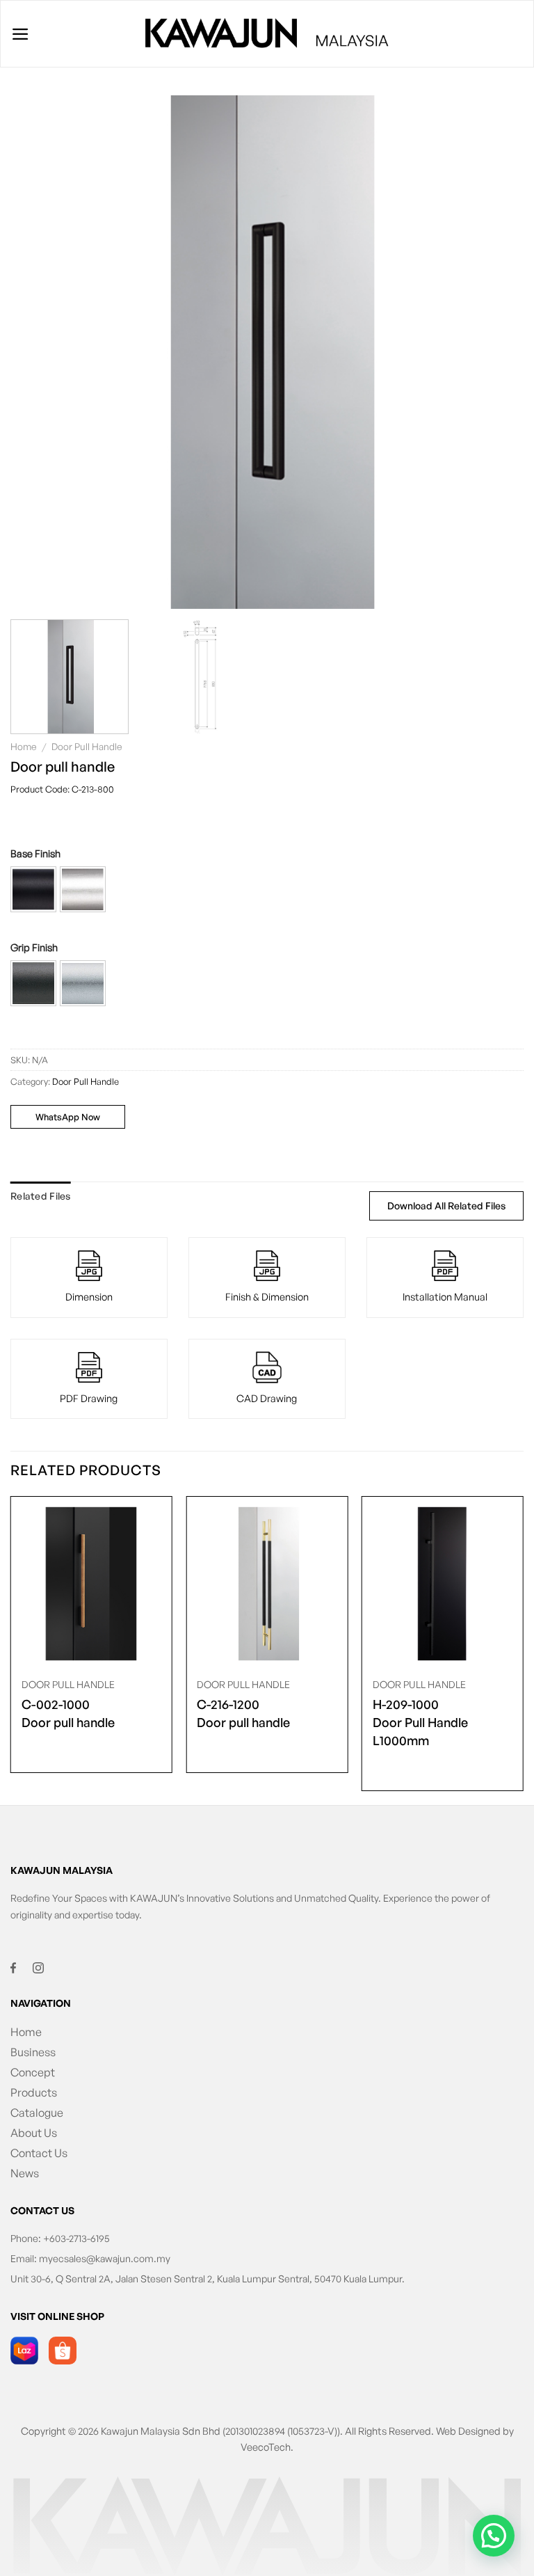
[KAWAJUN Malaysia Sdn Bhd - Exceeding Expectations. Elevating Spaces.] (267, 34)
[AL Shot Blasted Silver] (83, 889)
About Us (34, 2133)
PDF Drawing (89, 1398)
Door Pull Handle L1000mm (420, 1722)
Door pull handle (68, 1713)
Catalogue (37, 2113)
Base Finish (35, 853)
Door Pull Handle (87, 746)
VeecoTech (266, 2447)
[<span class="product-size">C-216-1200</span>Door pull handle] (267, 1584)
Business (33, 2052)
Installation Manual (445, 1296)
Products (34, 2092)
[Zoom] (27, 593)
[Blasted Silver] (83, 983)
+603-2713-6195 (76, 2238)
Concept (33, 2072)
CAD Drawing (267, 1398)
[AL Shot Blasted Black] (33, 889)
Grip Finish (34, 947)
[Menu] (21, 34)
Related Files (41, 1196)
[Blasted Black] (33, 983)
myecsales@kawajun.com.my (105, 2258)
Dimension (89, 1296)
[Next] (496, 352)
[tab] (41, 1196)
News (25, 2173)
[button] (33, 889)
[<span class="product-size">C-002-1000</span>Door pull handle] (91, 1584)
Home (24, 746)
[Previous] (38, 352)
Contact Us (39, 2153)
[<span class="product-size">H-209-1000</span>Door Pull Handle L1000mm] (443, 1584)
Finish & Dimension (267, 1296)
